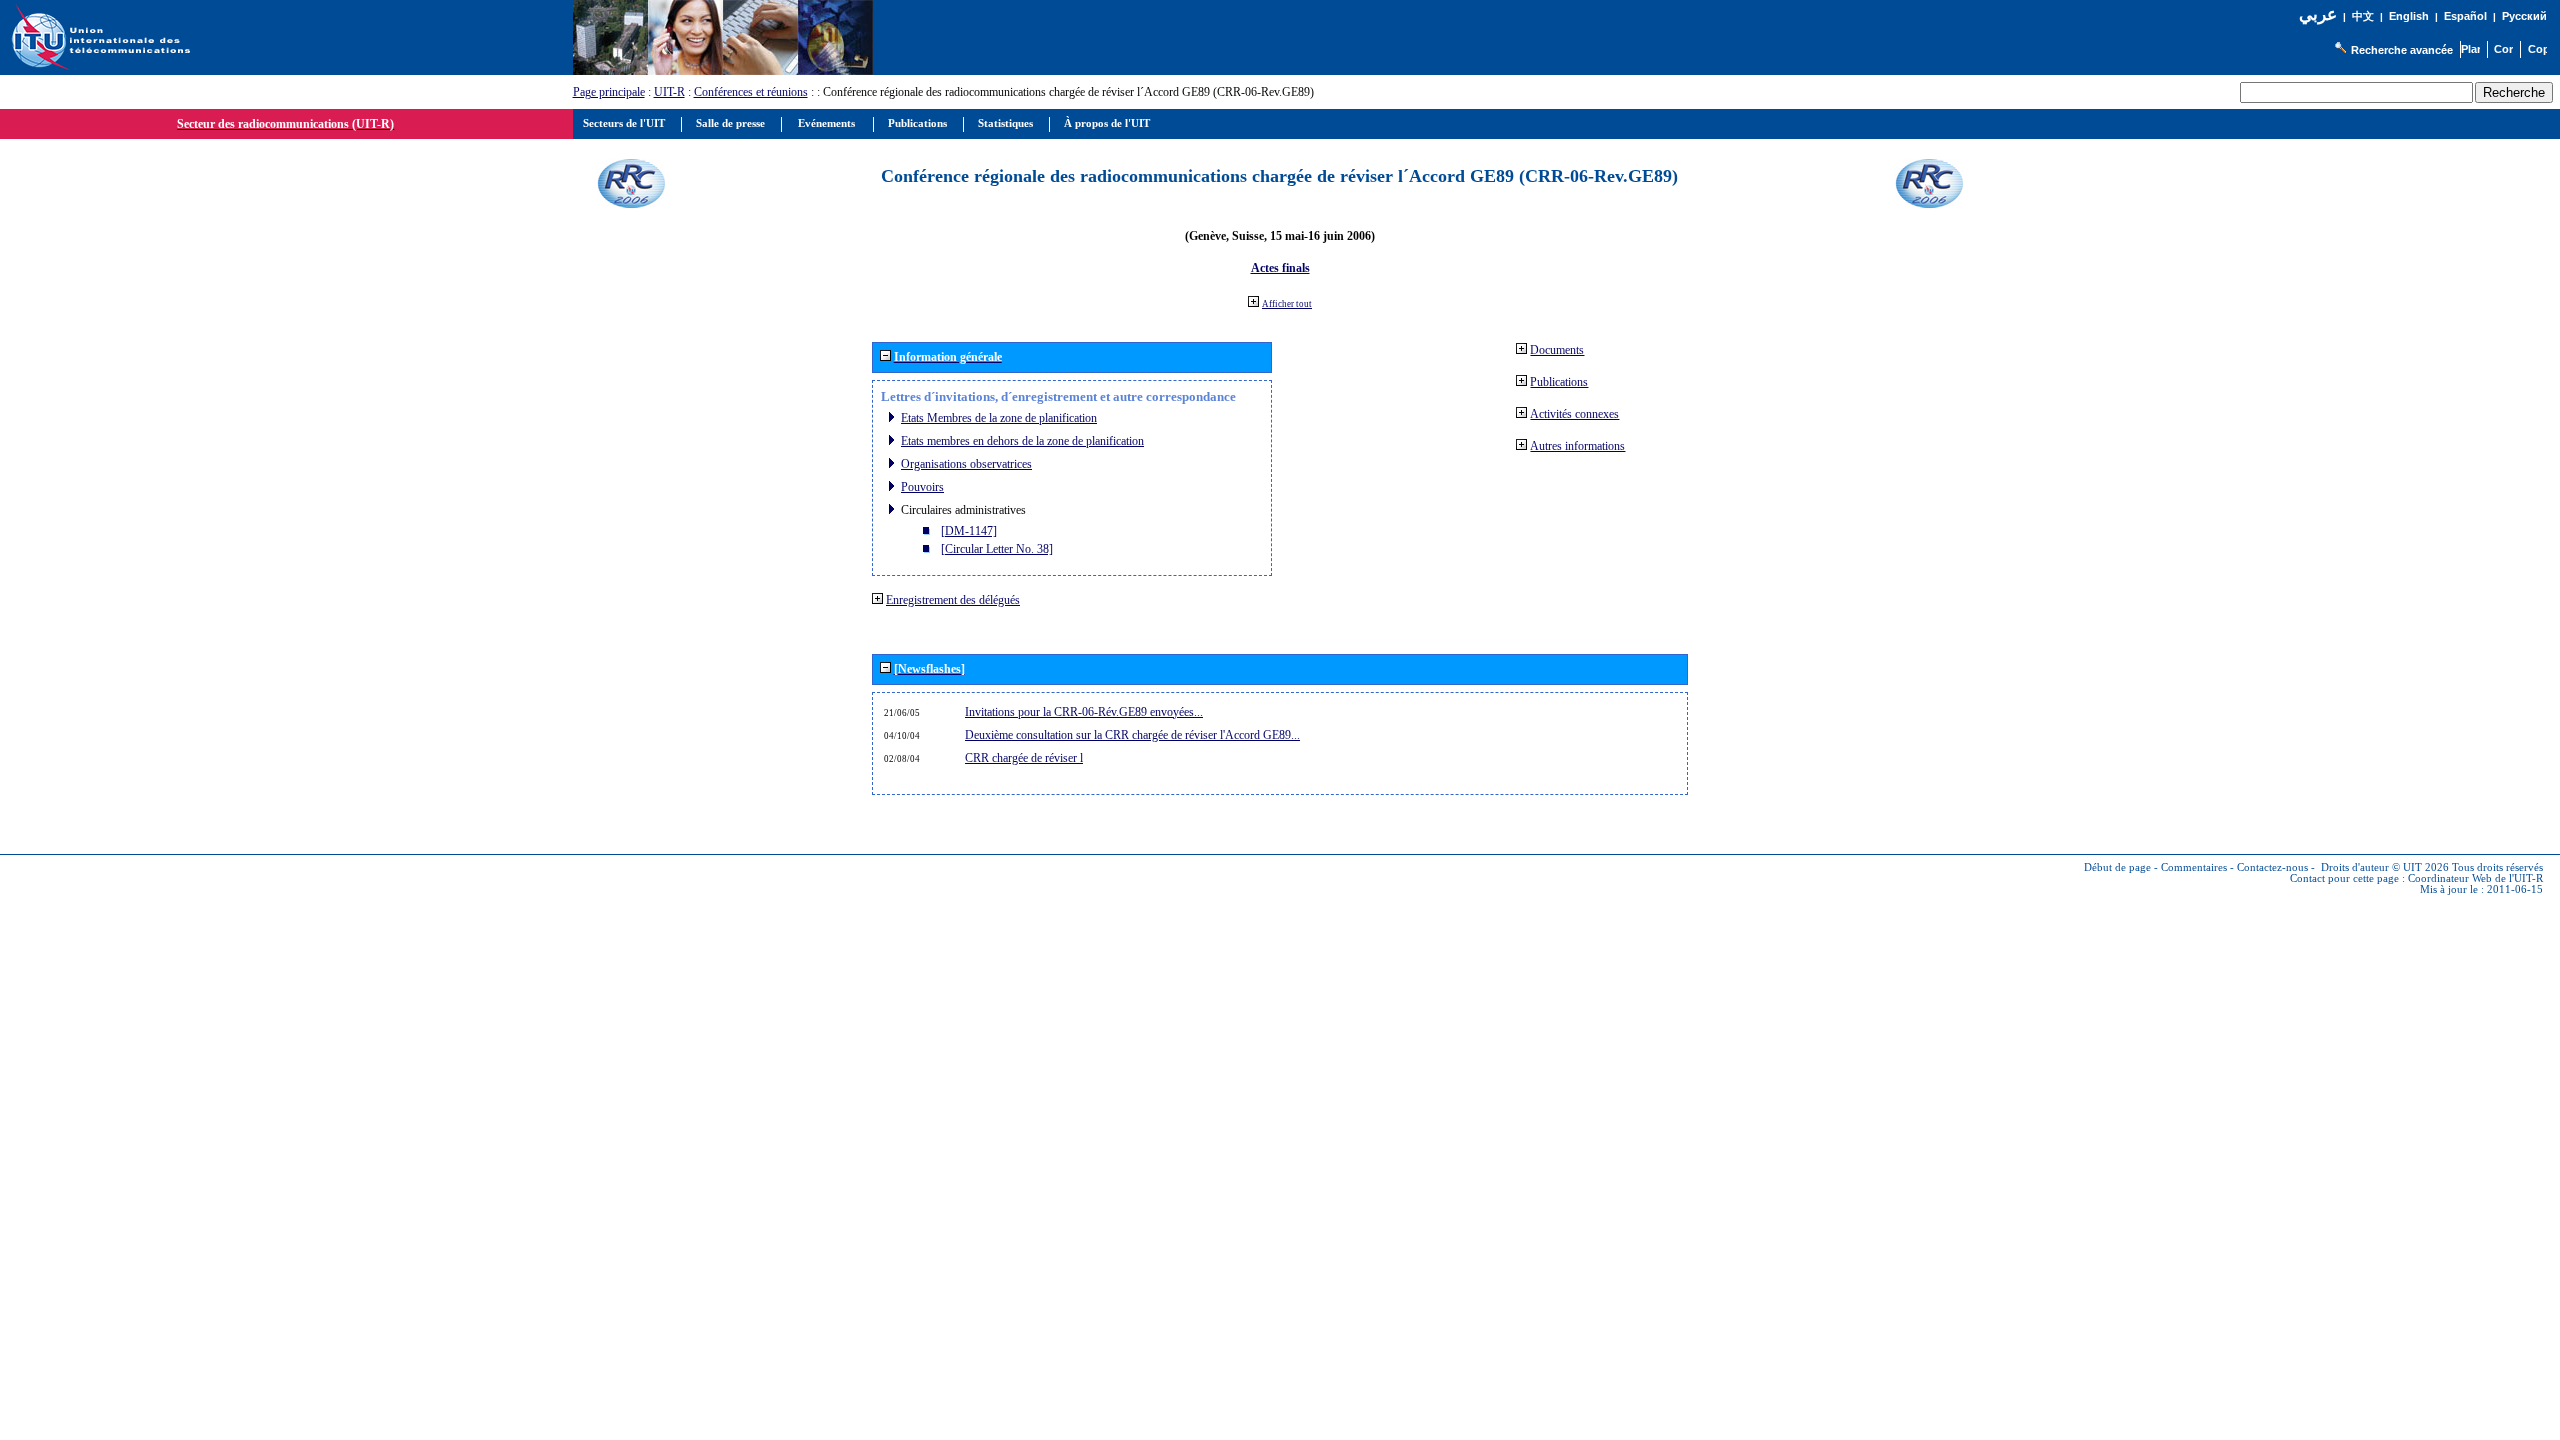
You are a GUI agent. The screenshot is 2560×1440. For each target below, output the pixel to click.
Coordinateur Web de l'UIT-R (2475, 878)
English (2409, 16)
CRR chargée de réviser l (1024, 758)
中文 (2363, 16)
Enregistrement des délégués (953, 600)
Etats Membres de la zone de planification (999, 418)
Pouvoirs (922, 487)
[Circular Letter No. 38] (997, 549)
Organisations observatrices (966, 464)
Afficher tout (1287, 304)
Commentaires (2194, 867)
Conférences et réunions (751, 92)
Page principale (609, 92)
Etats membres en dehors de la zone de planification (1022, 441)
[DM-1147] (969, 531)
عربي (2318, 14)
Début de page (2117, 867)
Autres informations (1577, 446)
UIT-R (669, 92)
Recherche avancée (2402, 50)
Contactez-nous (2272, 867)
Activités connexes (1574, 414)
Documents (1557, 350)
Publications (1559, 382)
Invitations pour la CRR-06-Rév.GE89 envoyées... (1084, 712)
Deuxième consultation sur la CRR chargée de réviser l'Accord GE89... (1132, 735)
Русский (2524, 16)
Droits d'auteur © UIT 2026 (2385, 867)
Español (2465, 16)
